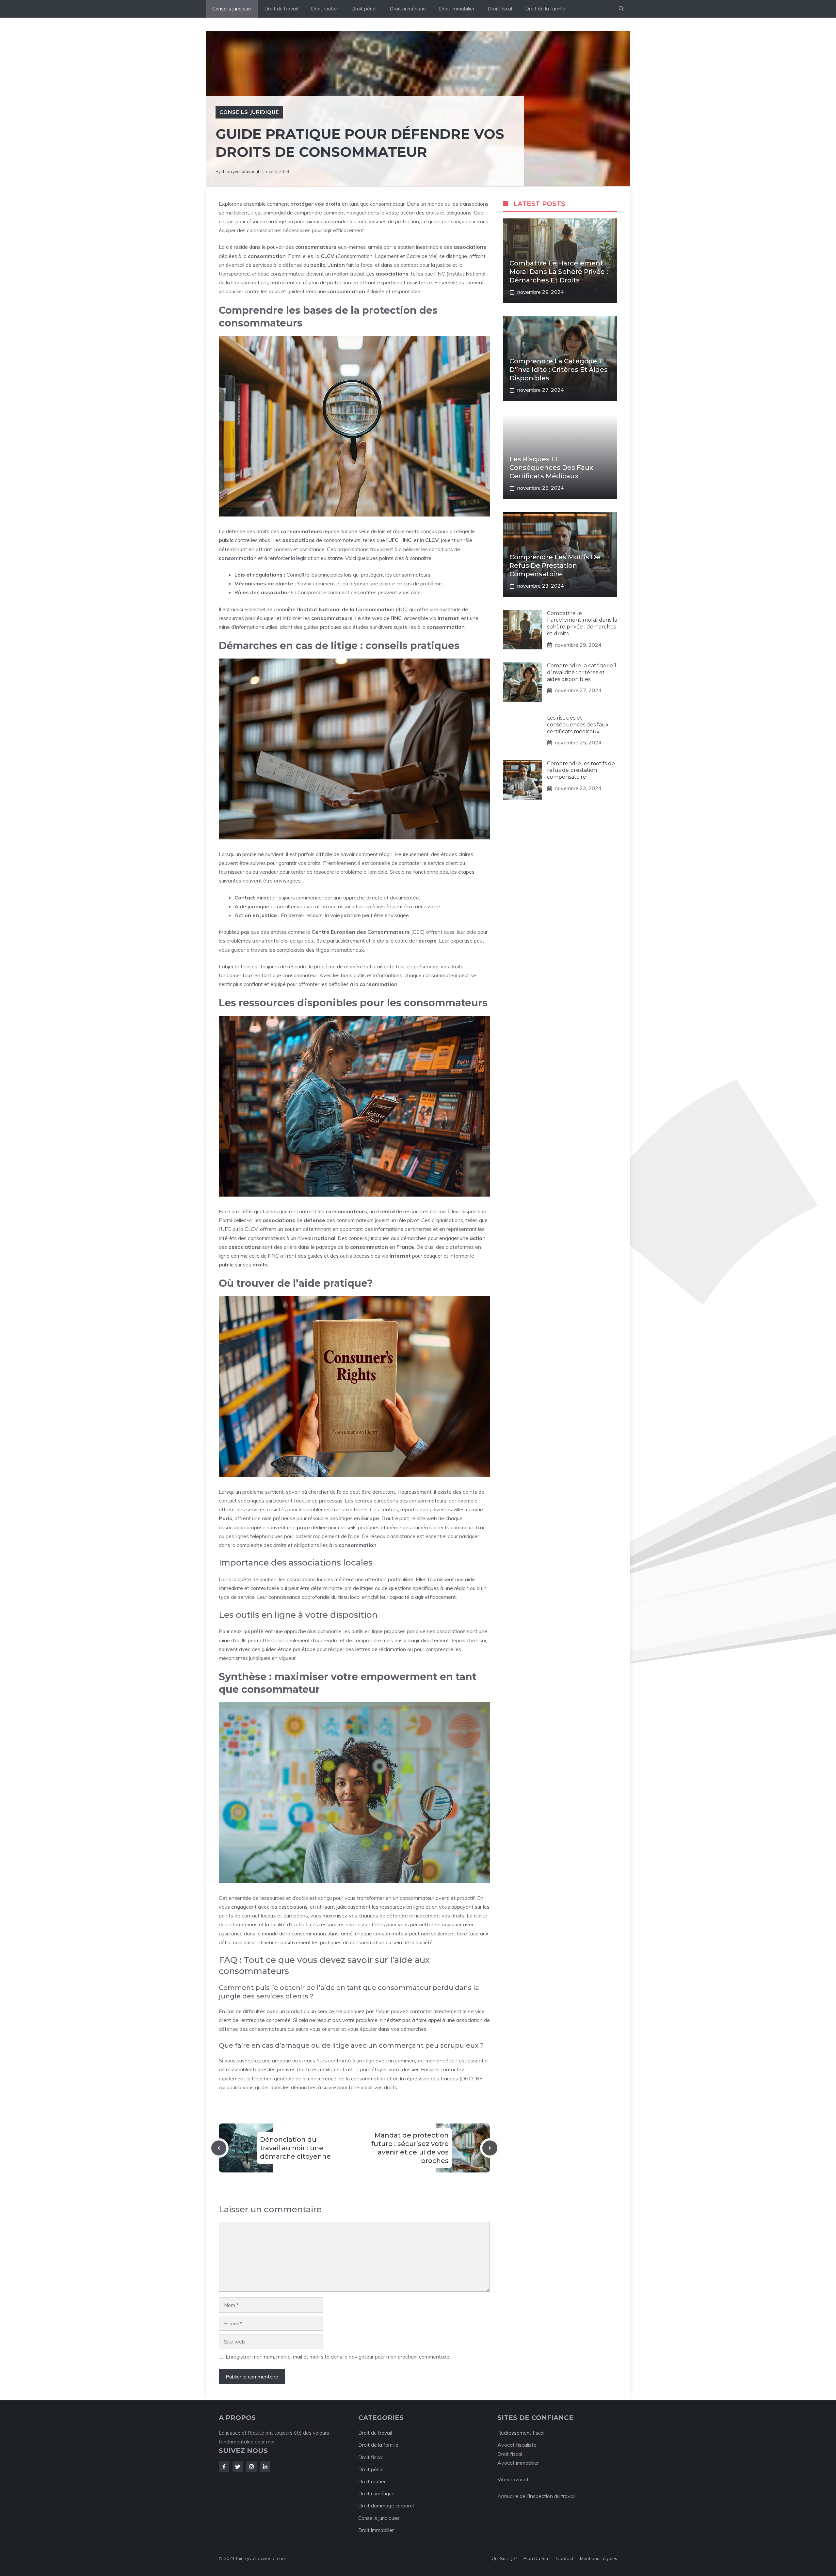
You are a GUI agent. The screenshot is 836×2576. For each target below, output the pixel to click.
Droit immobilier (457, 9)
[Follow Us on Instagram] (251, 2467)
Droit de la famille (545, 9)
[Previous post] (219, 2148)
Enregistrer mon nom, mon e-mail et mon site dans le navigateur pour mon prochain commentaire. (338, 2357)
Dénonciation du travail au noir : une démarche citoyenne (295, 2148)
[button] (621, 9)
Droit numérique (408, 9)
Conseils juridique (232, 9)
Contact (565, 2558)
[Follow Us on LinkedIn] (265, 2467)
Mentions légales (599, 2558)
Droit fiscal (500, 9)
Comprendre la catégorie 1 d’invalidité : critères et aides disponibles (559, 370)
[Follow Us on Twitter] (238, 2467)
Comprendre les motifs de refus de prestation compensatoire (555, 565)
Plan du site (537, 2558)
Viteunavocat (513, 2479)
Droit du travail (281, 9)
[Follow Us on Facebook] (224, 2467)
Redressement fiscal (521, 2433)
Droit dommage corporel (386, 2506)
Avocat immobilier (518, 2463)
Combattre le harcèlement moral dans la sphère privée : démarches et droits (559, 272)
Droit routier (325, 9)
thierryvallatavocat (241, 171)
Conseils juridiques (379, 2518)
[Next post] (490, 2148)
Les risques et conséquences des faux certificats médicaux (551, 468)
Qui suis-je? (504, 2558)
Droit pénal (364, 9)
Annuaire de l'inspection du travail (536, 2496)
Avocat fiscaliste (517, 2445)
